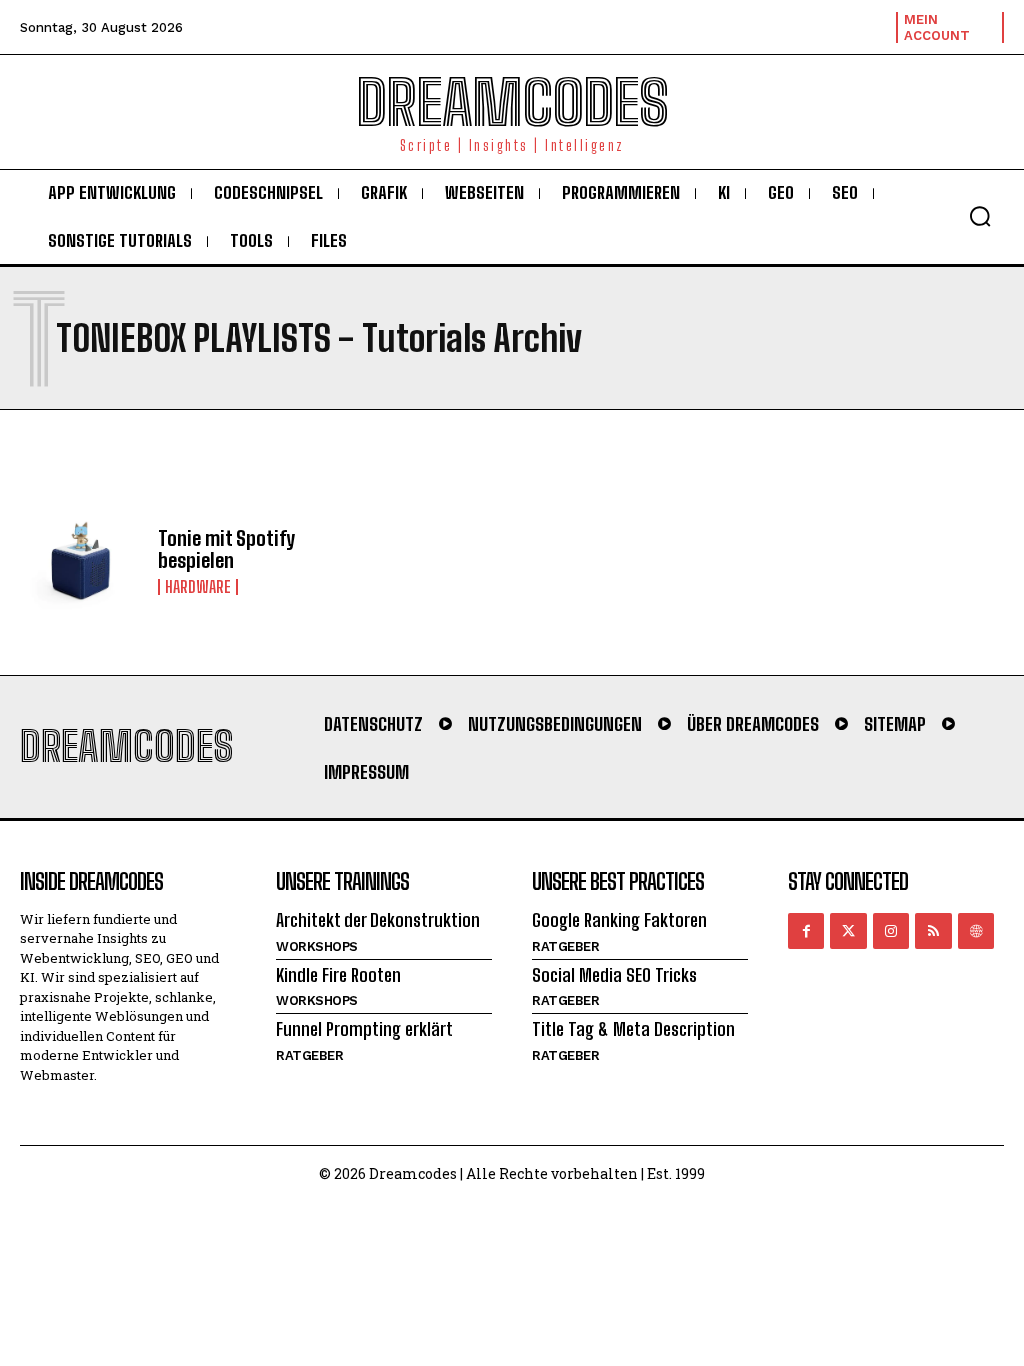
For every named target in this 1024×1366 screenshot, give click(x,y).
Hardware (198, 587)
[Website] (976, 931)
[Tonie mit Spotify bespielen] (81, 560)
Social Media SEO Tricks (614, 975)
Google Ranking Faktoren (619, 920)
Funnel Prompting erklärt (364, 1029)
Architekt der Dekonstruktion (378, 920)
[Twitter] (848, 931)
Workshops (317, 946)
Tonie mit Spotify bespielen (226, 549)
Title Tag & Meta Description (633, 1029)
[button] (980, 216)
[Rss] (933, 931)
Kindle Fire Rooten (338, 975)
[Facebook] (806, 931)
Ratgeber (309, 1055)
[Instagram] (891, 931)
